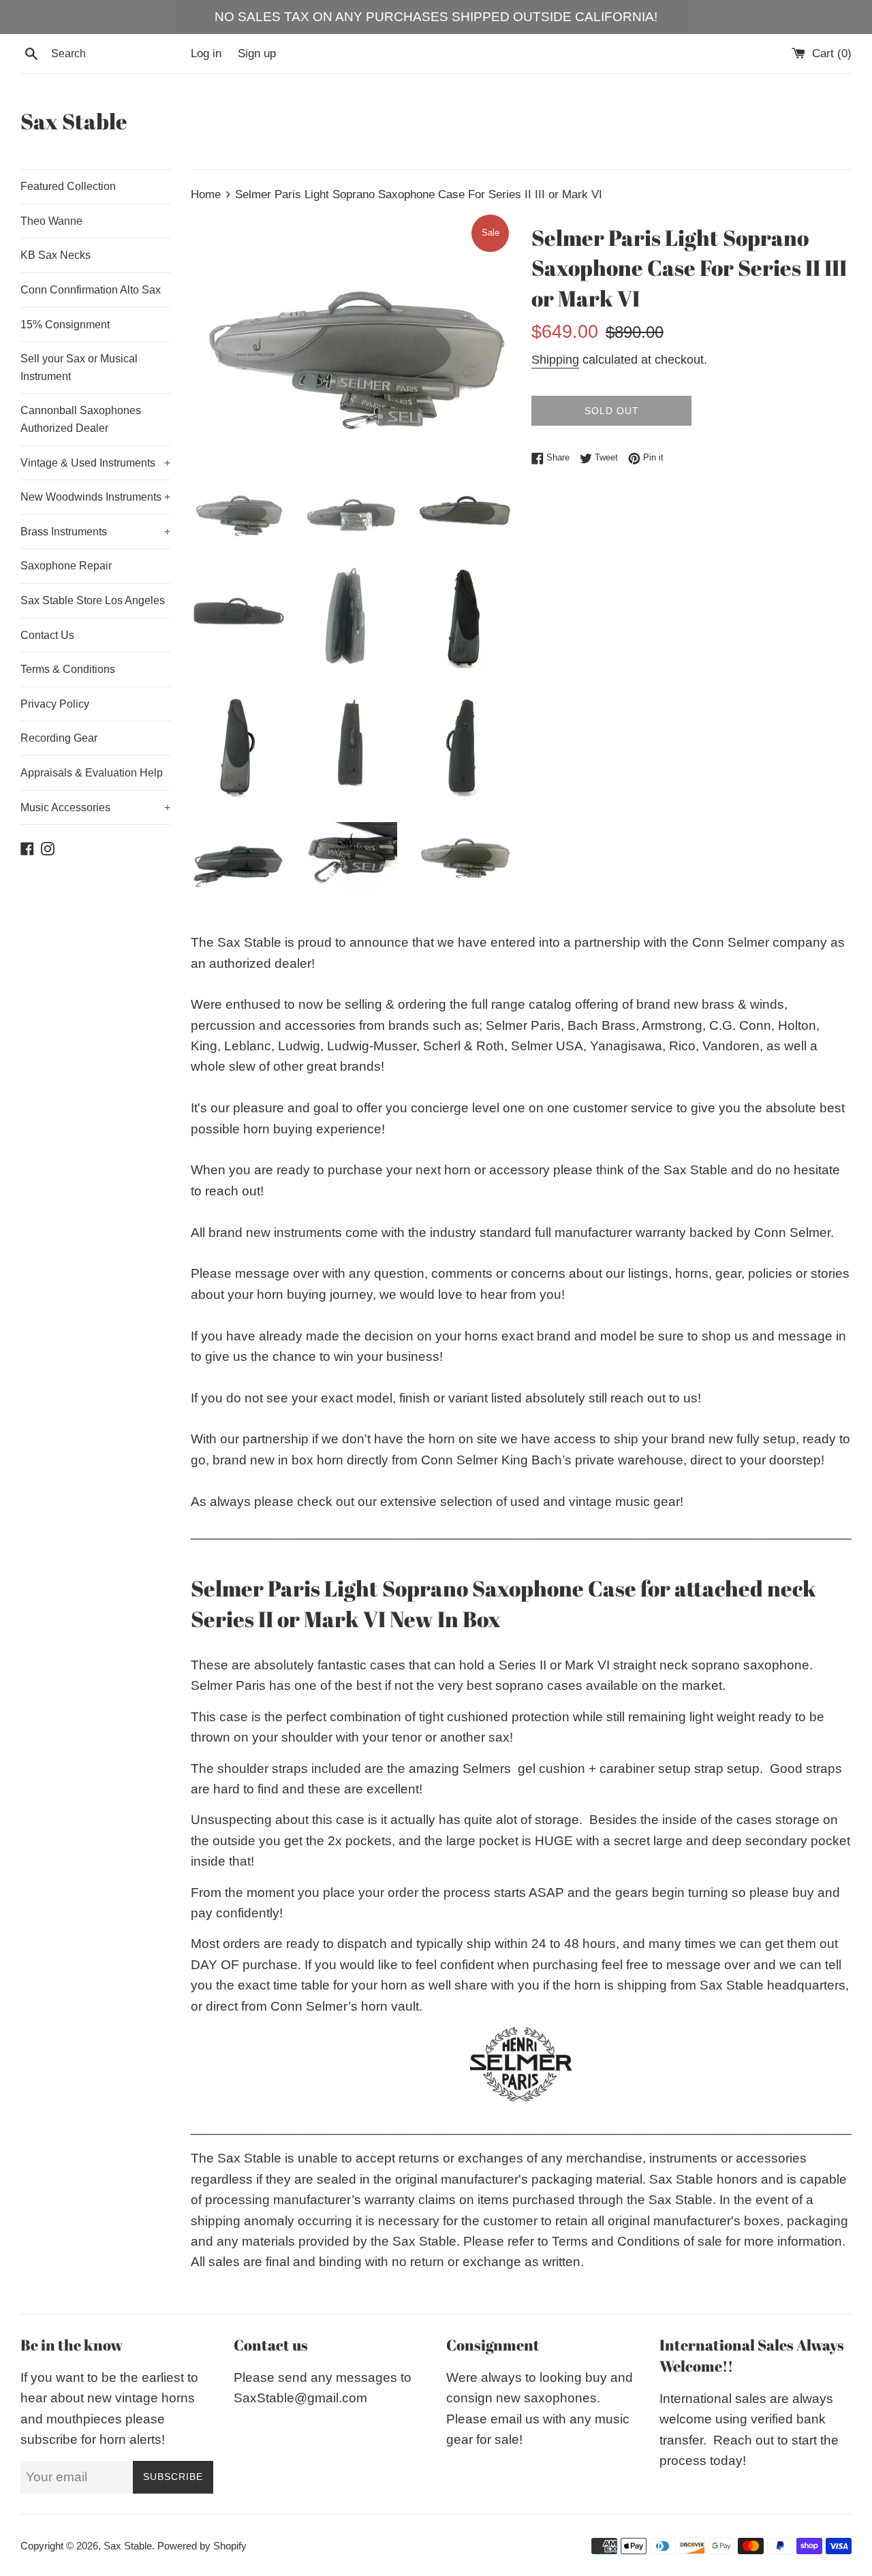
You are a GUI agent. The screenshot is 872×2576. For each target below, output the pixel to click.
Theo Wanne (51, 221)
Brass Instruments (95, 532)
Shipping (555, 360)
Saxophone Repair (66, 566)
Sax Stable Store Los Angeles (93, 600)
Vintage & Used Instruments (95, 463)
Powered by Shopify (202, 2546)
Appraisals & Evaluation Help (92, 773)
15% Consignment (65, 325)
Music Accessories (95, 807)
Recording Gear (59, 738)
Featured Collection (68, 186)
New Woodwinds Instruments (95, 497)
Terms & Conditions (68, 669)
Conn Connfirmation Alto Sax (91, 290)
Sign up (257, 53)
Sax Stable (74, 121)
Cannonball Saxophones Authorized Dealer (81, 419)
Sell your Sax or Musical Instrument (79, 367)
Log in (206, 53)
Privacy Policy (55, 704)
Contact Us (47, 635)
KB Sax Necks (56, 255)
